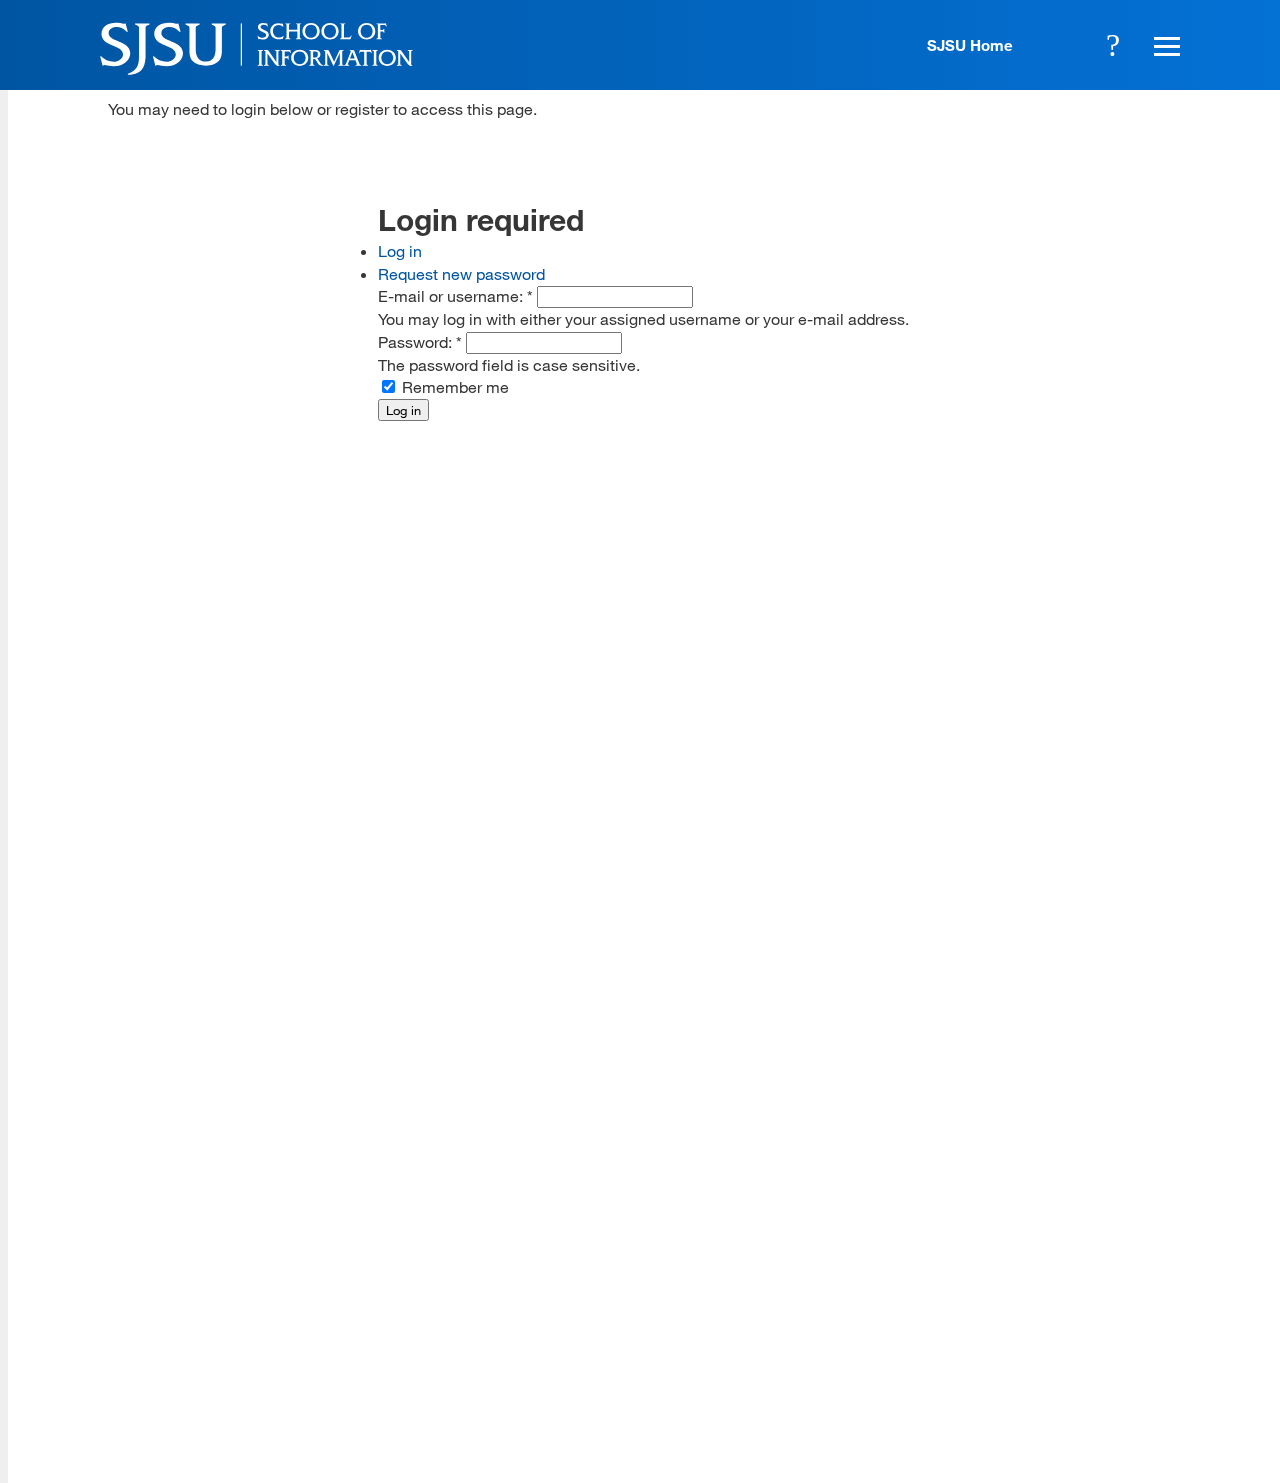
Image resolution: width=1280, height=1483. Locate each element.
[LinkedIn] (1111, 1337)
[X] (996, 1337)
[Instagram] (1053, 1337)
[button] (1164, 45)
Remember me (453, 386)
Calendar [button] (1058, 45)
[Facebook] (938, 1337)
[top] (123, 1177)
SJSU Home (970, 45)
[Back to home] (1053, 1212)
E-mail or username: (455, 295)
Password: (420, 341)
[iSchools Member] (1123, 1426)
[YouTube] (1168, 1337)
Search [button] (1113, 45)
